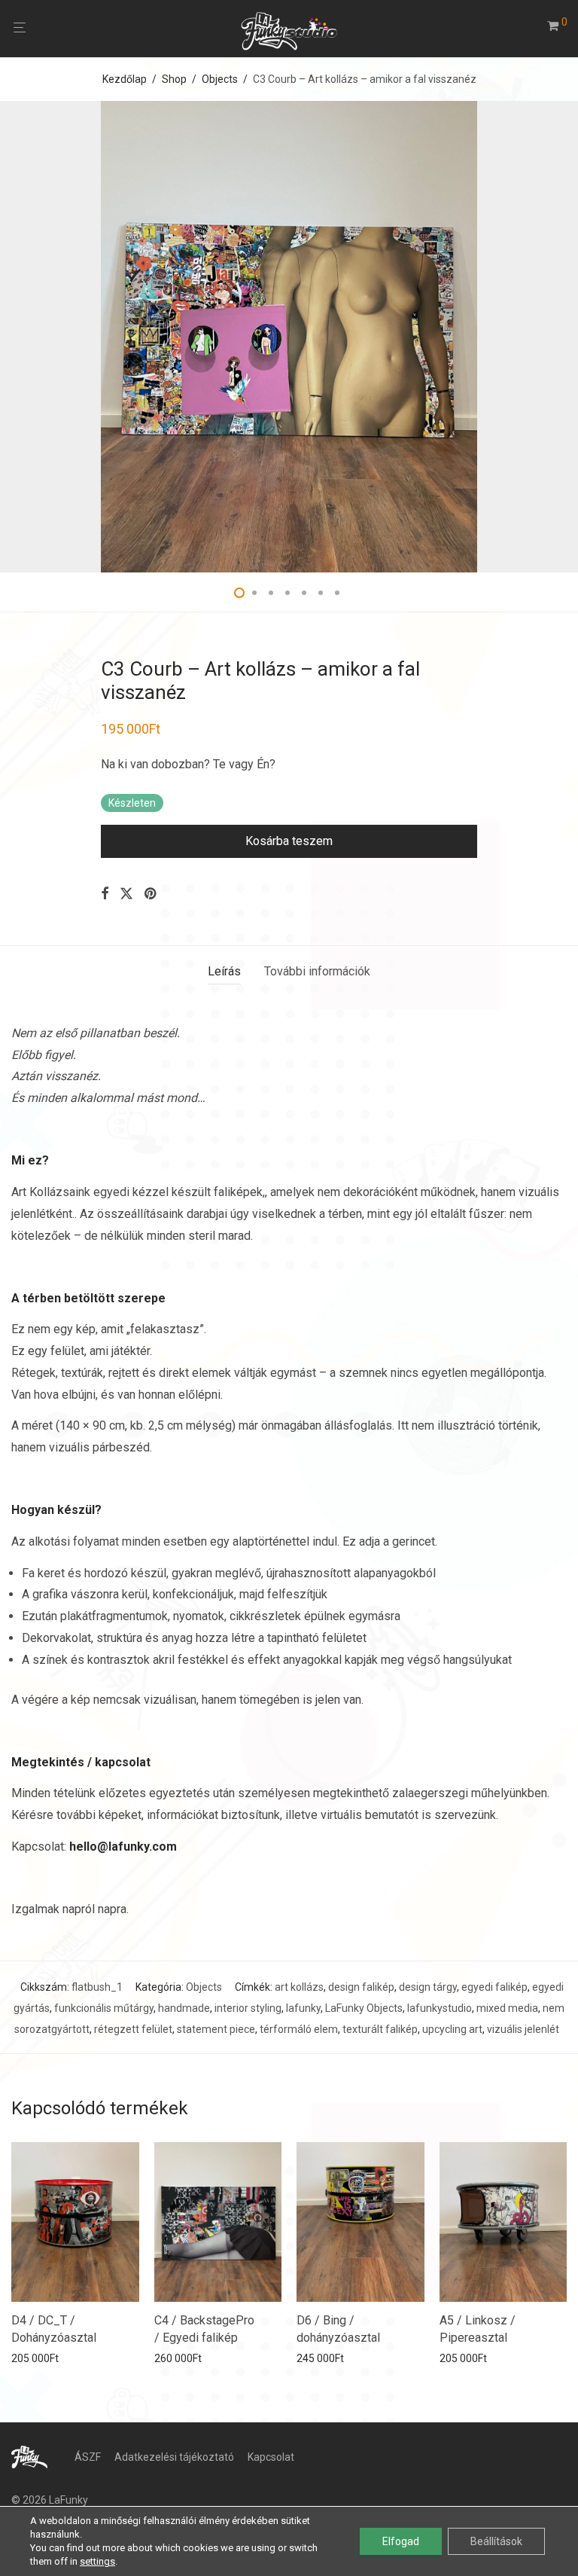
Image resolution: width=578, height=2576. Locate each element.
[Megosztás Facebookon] (105, 894)
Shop (174, 79)
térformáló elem (299, 2029)
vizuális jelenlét (523, 2029)
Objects (220, 79)
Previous (14, 337)
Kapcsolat (271, 2457)
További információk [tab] (317, 971)
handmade (184, 2008)
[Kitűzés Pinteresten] (151, 894)
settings (97, 2561)
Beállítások (496, 2541)
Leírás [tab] (224, 971)
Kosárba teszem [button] (46, 2358)
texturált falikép (380, 2029)
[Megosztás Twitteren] (126, 894)
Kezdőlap (125, 79)
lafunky (303, 2008)
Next (564, 337)
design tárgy (428, 1987)
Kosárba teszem (289, 841)
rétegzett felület (133, 2029)
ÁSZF (88, 2457)
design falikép (361, 1987)
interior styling (248, 2008)
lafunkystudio (440, 2008)
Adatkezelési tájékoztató (174, 2457)
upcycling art (452, 2029)
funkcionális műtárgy (104, 2008)
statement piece (216, 2029)
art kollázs (299, 1987)
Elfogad (401, 2541)
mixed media (507, 2008)
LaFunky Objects (364, 2008)
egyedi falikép (494, 1987)
